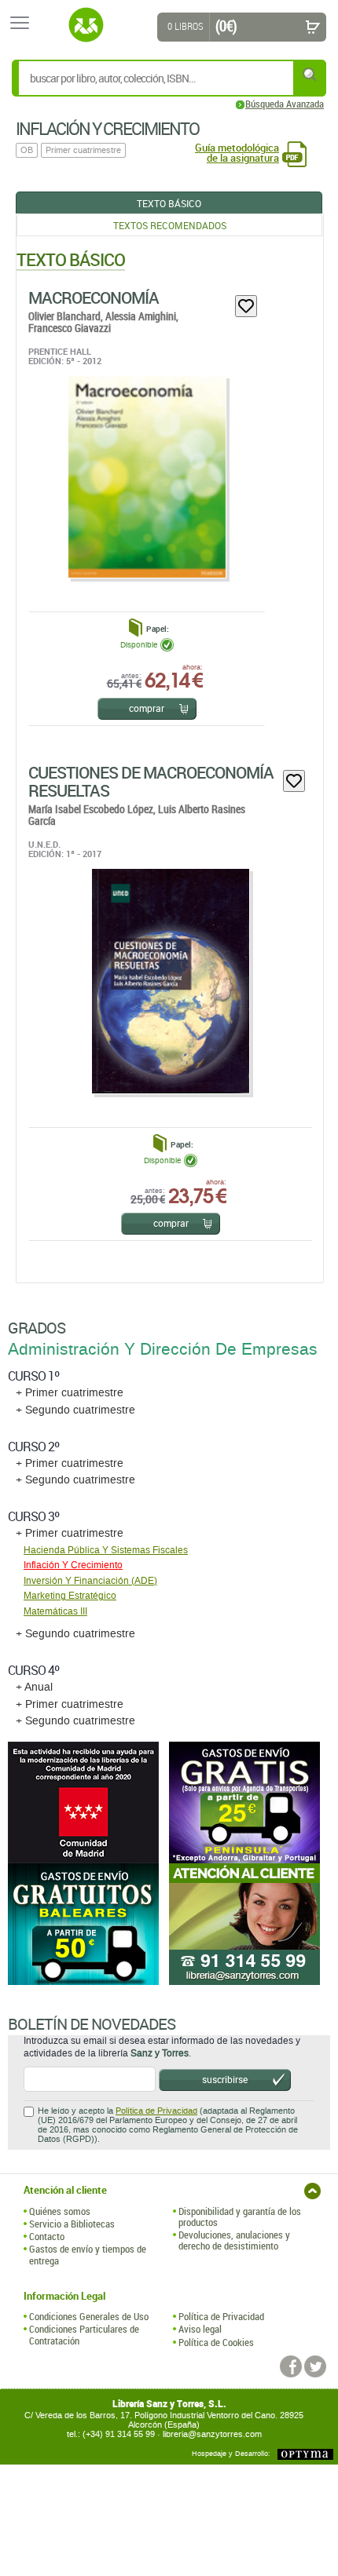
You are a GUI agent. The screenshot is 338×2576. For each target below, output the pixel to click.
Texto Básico (169, 203)
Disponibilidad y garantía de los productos (240, 2217)
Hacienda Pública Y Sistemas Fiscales (106, 1550)
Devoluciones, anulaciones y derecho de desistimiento (234, 2240)
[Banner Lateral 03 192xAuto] (250, 1924)
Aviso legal (200, 2329)
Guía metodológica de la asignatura (237, 153)
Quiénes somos (60, 2211)
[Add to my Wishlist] (246, 306)
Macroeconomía (94, 297)
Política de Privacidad (156, 2111)
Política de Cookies (216, 2342)
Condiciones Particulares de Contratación (84, 2335)
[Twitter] (315, 2366)
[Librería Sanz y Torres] (86, 25)
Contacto (47, 2236)
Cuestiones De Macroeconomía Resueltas (151, 781)
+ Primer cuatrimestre (70, 1393)
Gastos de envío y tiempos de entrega (88, 2255)
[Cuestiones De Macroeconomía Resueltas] (170, 981)
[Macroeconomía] (146, 477)
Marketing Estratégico (70, 1596)
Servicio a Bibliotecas (72, 2224)
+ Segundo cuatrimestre (75, 1410)
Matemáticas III (55, 1611)
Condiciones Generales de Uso (89, 2316)
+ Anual (34, 1687)
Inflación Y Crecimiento (73, 1565)
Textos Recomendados (170, 225)
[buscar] (310, 74)
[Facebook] (291, 2366)
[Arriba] (312, 2191)
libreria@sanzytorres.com (212, 2434)
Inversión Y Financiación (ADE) (90, 1581)
